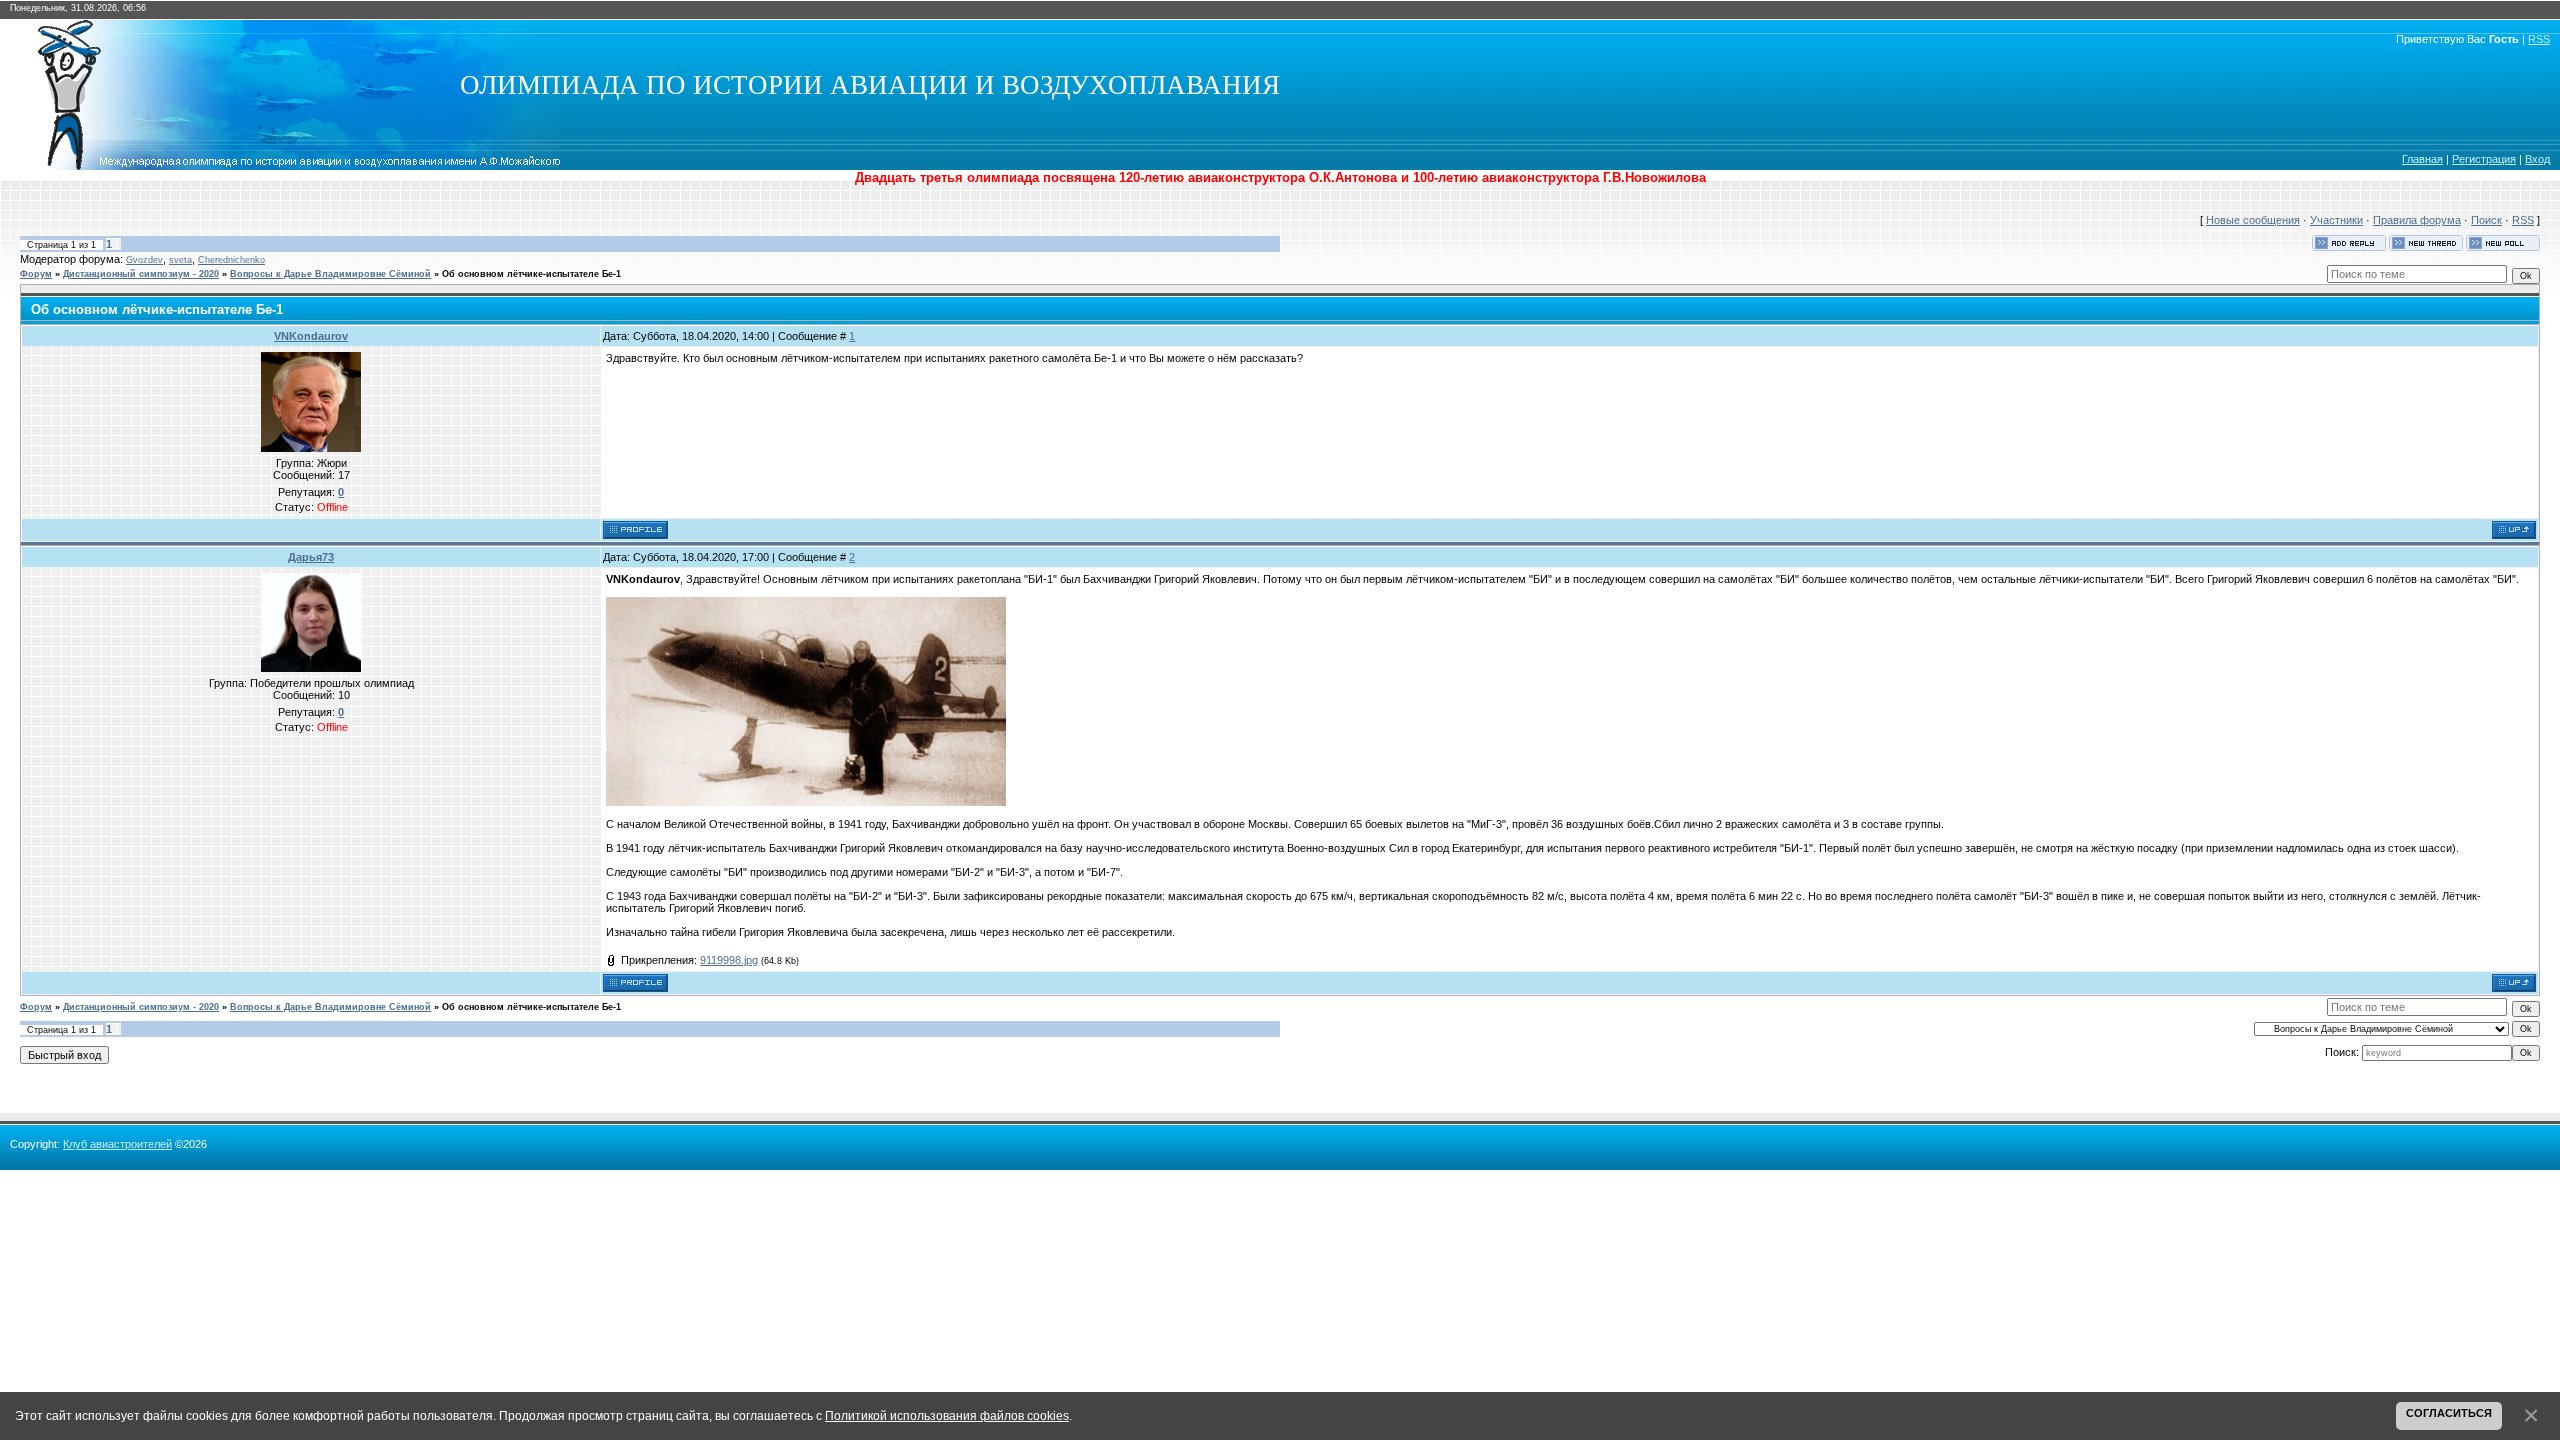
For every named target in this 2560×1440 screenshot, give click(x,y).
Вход (2537, 159)
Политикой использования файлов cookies (947, 1415)
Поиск (2486, 220)
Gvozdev (144, 260)
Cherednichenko (231, 260)
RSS (2539, 39)
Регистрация (2484, 159)
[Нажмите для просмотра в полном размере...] (806, 802)
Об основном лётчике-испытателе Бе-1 (531, 274)
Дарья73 (311, 557)
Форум (36, 274)
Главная (2422, 159)
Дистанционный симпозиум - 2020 (141, 274)
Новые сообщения (2253, 220)
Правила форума (2417, 220)
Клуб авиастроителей (117, 1144)
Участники (2336, 220)
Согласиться (2449, 1413)
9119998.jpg (729, 960)
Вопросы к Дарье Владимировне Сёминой (330, 274)
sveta (180, 260)
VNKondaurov (311, 336)
